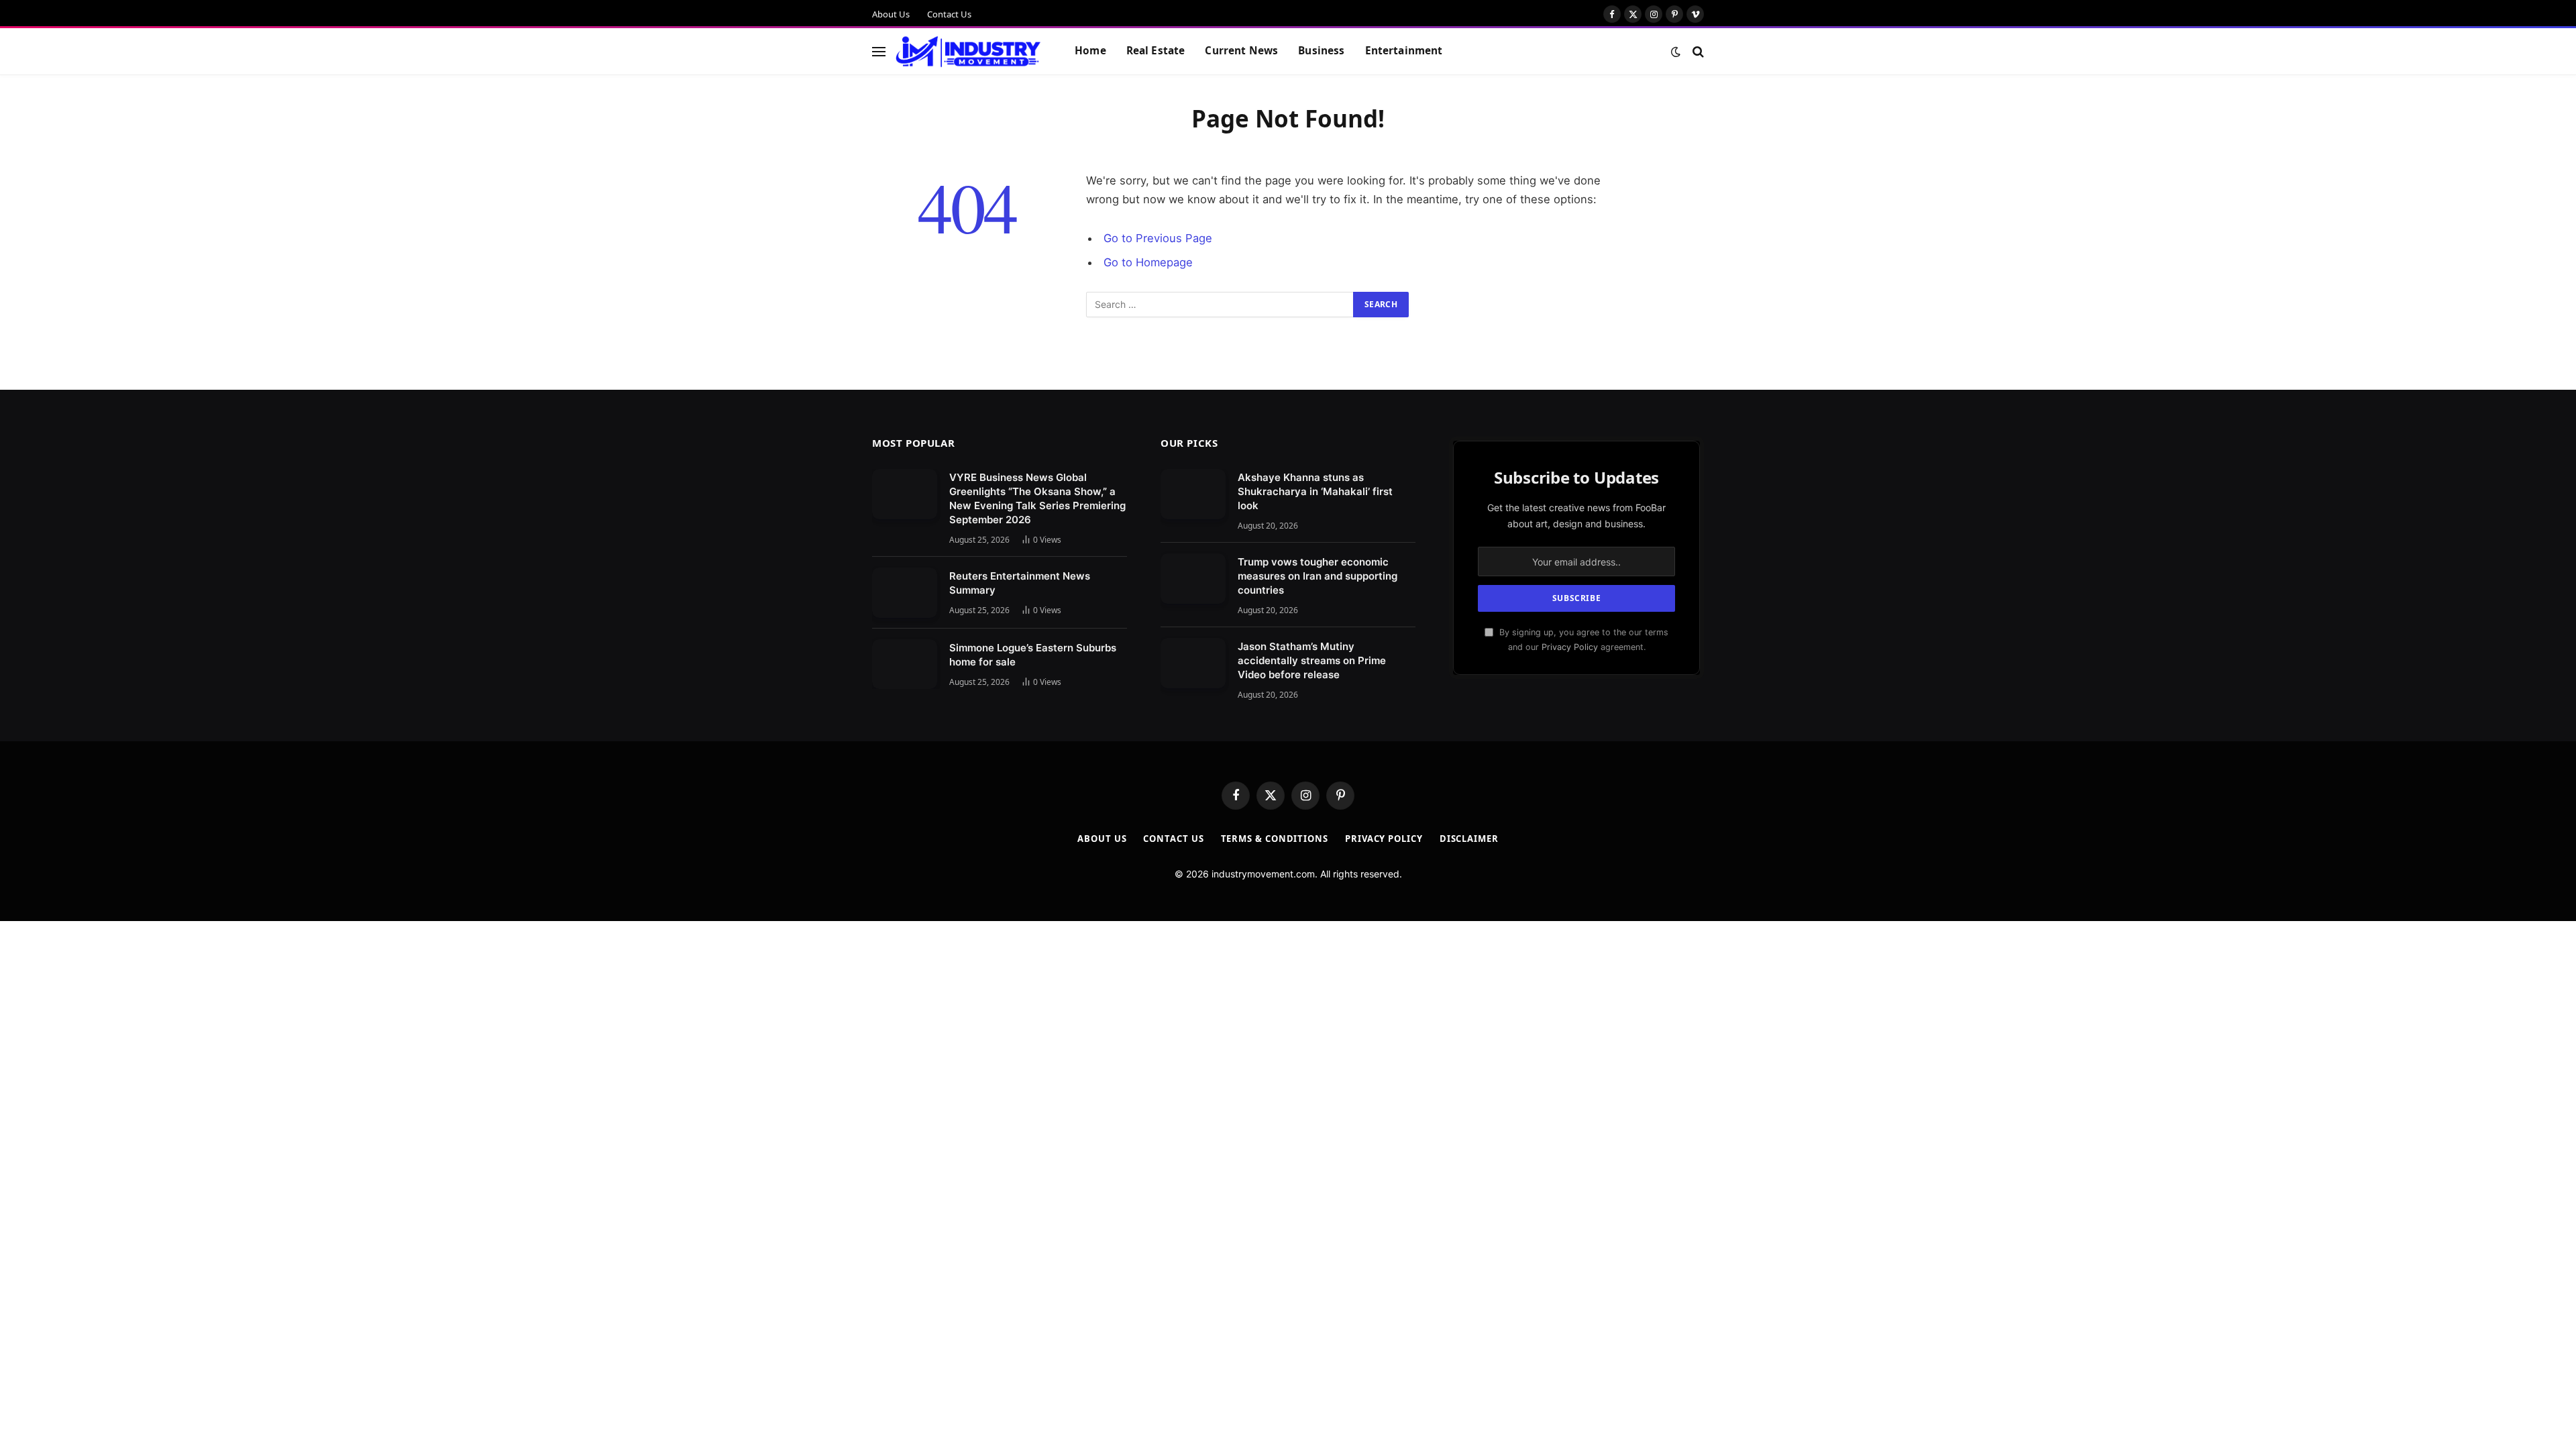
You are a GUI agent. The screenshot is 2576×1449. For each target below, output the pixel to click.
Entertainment (1404, 51)
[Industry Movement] (968, 52)
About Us (891, 14)
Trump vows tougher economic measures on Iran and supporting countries (1318, 576)
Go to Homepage (1148, 262)
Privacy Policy (1570, 647)
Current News (1241, 51)
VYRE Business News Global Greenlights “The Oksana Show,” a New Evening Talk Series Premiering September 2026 (1037, 498)
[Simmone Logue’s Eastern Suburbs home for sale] (905, 664)
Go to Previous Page (1158, 238)
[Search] (1697, 51)
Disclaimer (1469, 839)
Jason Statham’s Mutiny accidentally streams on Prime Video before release (1312, 660)
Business (1321, 51)
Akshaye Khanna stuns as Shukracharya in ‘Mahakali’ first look (1315, 491)
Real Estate (1156, 51)
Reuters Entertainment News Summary (1020, 583)
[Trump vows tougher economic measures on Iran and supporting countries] (1193, 579)
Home (1090, 51)
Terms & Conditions (1275, 839)
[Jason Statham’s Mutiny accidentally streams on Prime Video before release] (1193, 663)
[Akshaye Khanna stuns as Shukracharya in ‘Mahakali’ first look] (1193, 494)
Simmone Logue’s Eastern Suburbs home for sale (1033, 655)
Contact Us (949, 14)
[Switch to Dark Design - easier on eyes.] (1676, 52)
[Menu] (879, 51)
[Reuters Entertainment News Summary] (905, 593)
